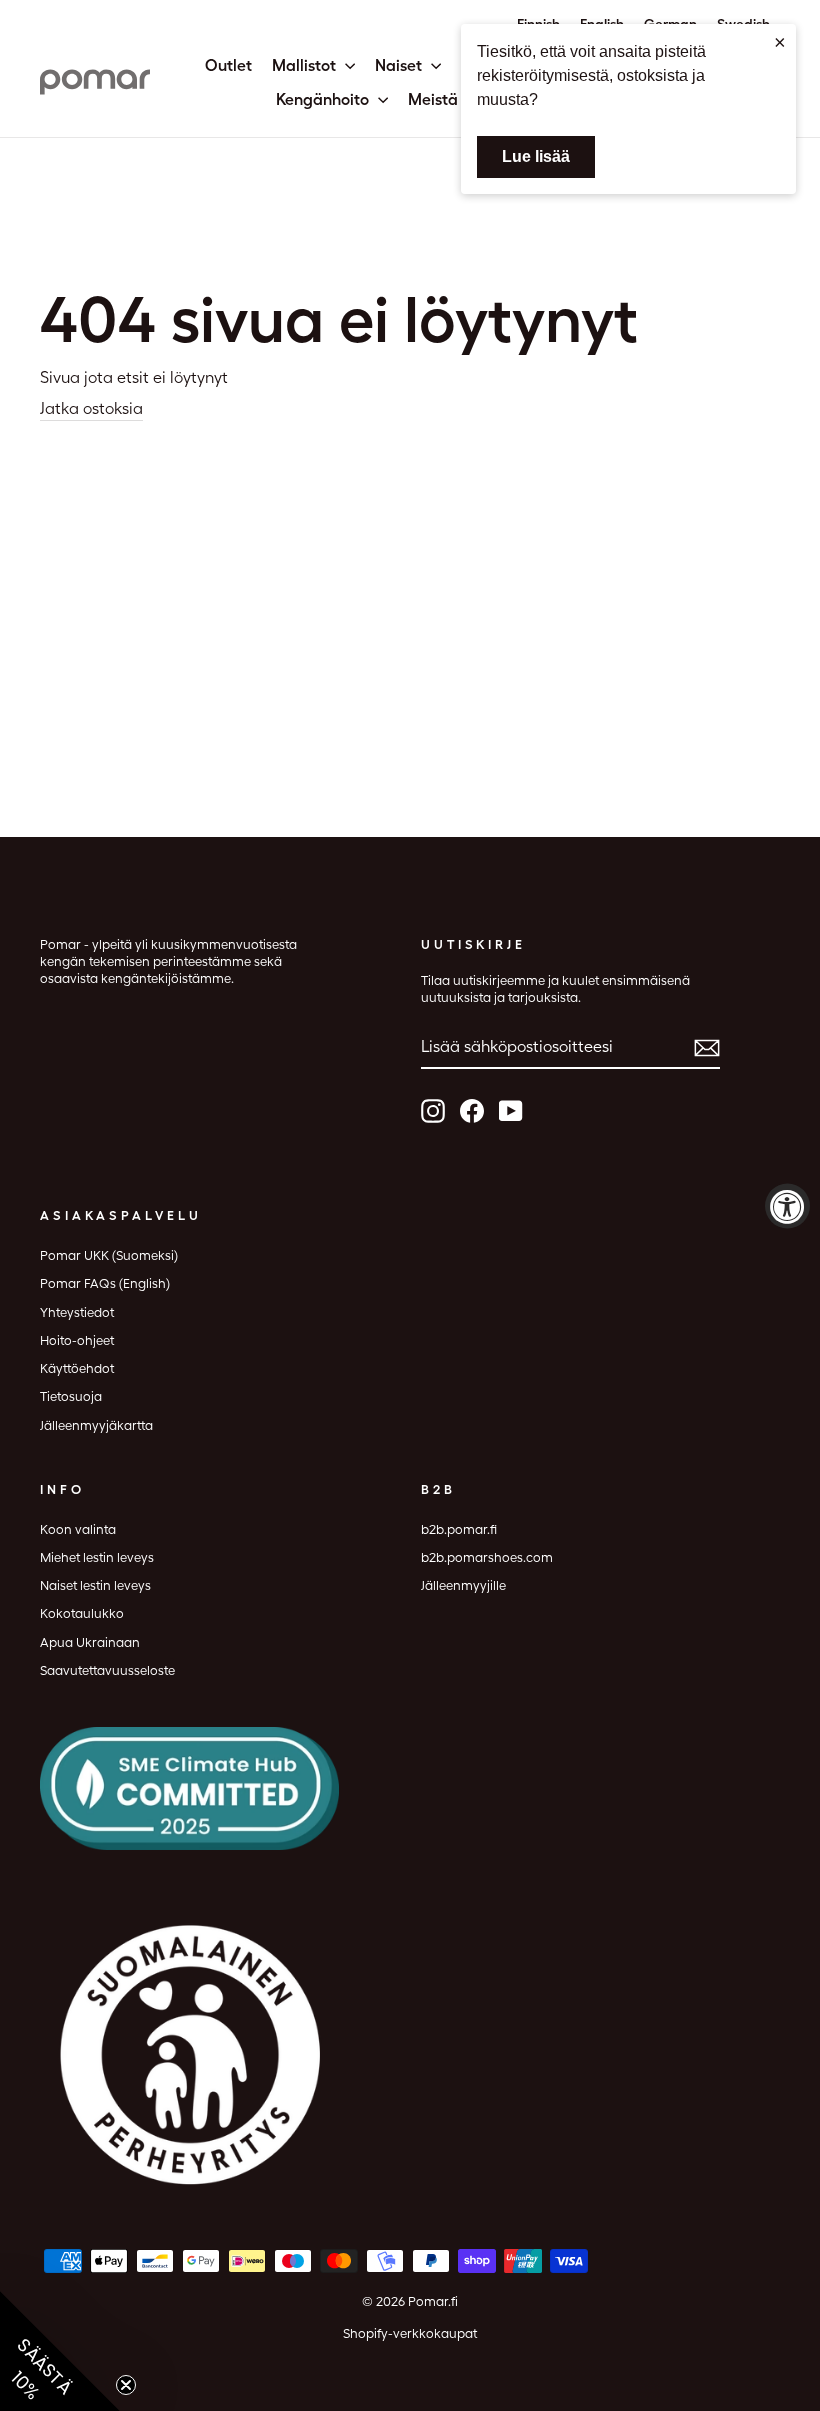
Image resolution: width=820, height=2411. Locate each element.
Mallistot (306, 65)
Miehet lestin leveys (97, 1557)
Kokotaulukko (82, 1613)
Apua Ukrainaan (90, 1642)
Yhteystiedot (77, 1312)
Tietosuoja (71, 1396)
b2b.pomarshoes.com (487, 1557)
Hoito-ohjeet (77, 1340)
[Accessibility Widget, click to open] (787, 1205)
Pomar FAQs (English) (105, 1283)
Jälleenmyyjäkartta (96, 1425)
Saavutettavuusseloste (107, 1670)
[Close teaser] (126, 2385)
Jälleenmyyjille (463, 1585)
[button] (60, 2351)
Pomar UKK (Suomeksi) (109, 1255)
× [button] (780, 42)
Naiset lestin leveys (95, 1585)
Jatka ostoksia (91, 408)
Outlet (228, 65)
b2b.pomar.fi (459, 1529)
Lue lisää (536, 156)
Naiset (400, 65)
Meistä (435, 99)
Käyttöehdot (77, 1368)
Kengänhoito (324, 99)
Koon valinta (78, 1529)
